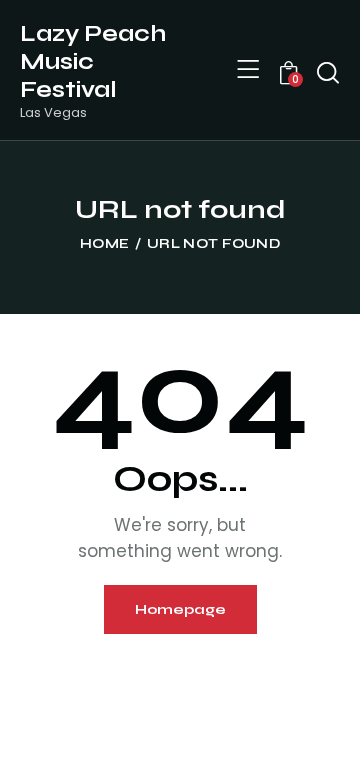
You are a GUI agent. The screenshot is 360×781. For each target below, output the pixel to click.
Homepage (180, 609)
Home (104, 244)
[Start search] (328, 73)
